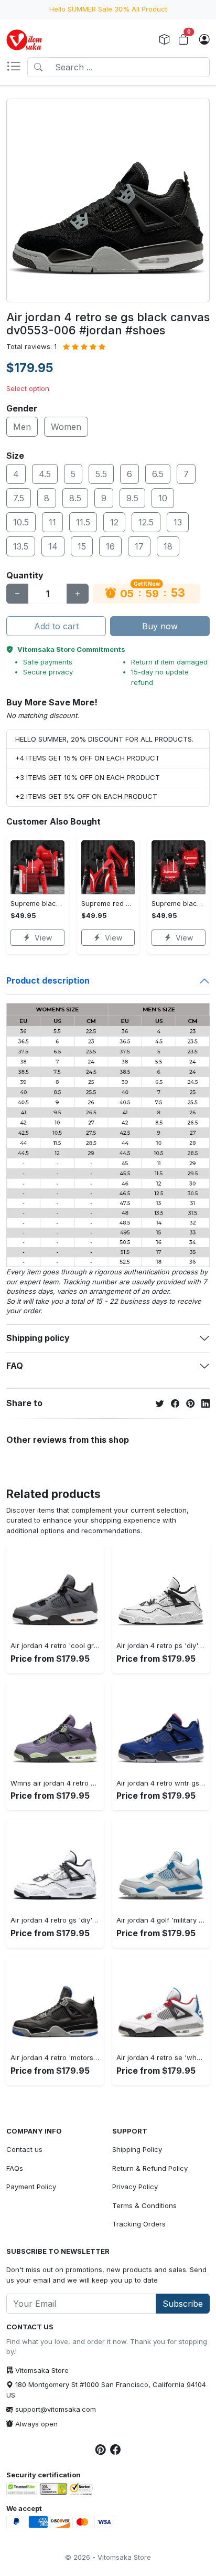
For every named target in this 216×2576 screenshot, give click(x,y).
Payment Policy (31, 2187)
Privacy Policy (135, 2187)
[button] (17, 67)
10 (163, 498)
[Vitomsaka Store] (26, 40)
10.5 (21, 522)
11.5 (83, 522)
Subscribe (183, 2304)
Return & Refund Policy (150, 2168)
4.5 (45, 474)
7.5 (19, 498)
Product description (48, 980)
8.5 (75, 498)
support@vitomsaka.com (56, 2409)
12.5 (146, 522)
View (43, 938)
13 (178, 522)
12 (114, 522)
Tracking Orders (139, 2224)
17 (139, 546)
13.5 (21, 546)
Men (22, 427)
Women (66, 427)
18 (168, 546)
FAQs (15, 2168)
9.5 (132, 498)
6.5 (158, 474)
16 (110, 546)
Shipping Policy (137, 2149)
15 (82, 546)
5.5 (101, 474)
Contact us (24, 2149)
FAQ (15, 1366)
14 (53, 546)
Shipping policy (38, 1338)
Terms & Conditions (144, 2205)
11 (52, 522)
